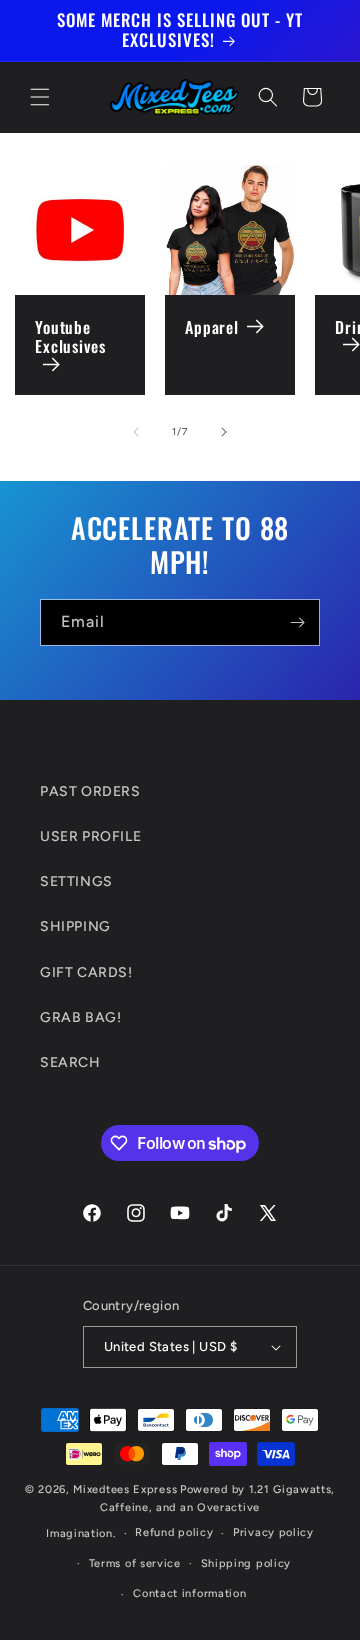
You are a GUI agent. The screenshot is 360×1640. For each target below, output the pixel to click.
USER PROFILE (90, 836)
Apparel (212, 327)
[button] (40, 97)
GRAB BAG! (80, 1017)
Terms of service (135, 1563)
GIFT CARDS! (86, 972)
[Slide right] (224, 432)
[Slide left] (136, 432)
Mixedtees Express (125, 1489)
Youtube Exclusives (70, 338)
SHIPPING (75, 926)
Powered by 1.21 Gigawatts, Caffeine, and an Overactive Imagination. (190, 1511)
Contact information (189, 1593)
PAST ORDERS (90, 791)
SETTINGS (76, 881)
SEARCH (70, 1062)
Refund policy (174, 1532)
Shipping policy (246, 1563)
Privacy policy (273, 1532)
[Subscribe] (297, 622)
